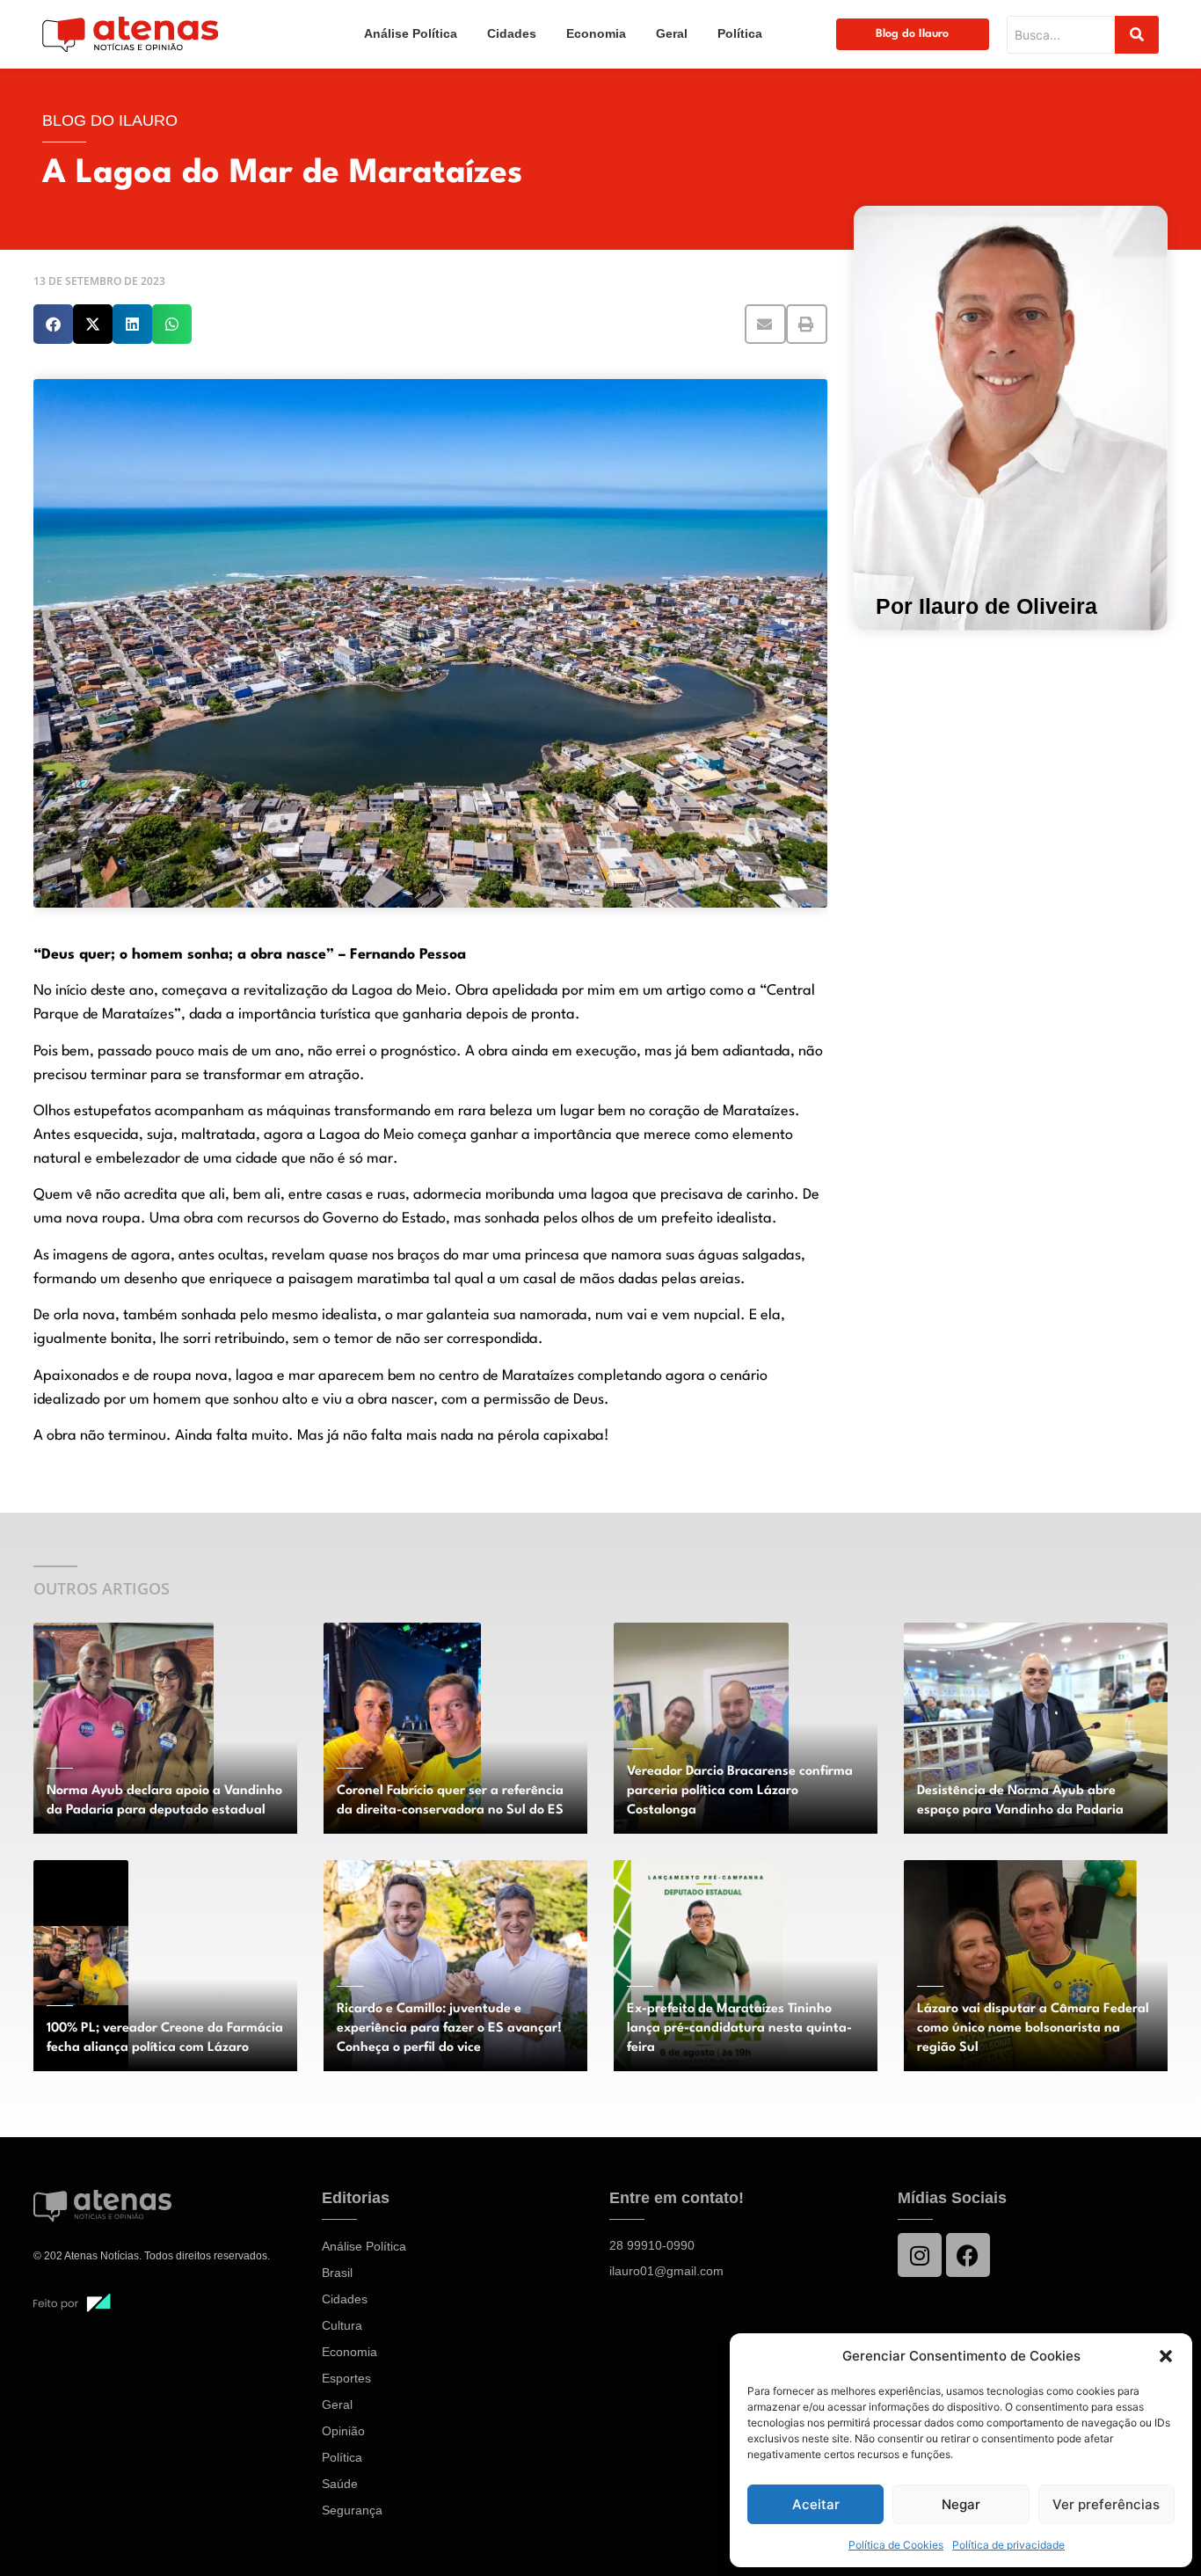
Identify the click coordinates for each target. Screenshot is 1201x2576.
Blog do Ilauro (912, 34)
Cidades (512, 33)
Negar (961, 2504)
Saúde (340, 2484)
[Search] (1137, 35)
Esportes (346, 2378)
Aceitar (816, 2504)
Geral (672, 33)
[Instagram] (920, 2255)
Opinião (343, 2431)
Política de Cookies (896, 2545)
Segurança (352, 2510)
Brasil (337, 2273)
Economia (596, 33)
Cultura (342, 2325)
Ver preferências (1106, 2504)
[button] (1166, 2356)
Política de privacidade (1008, 2545)
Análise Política (411, 33)
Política (740, 33)
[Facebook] (968, 2255)
